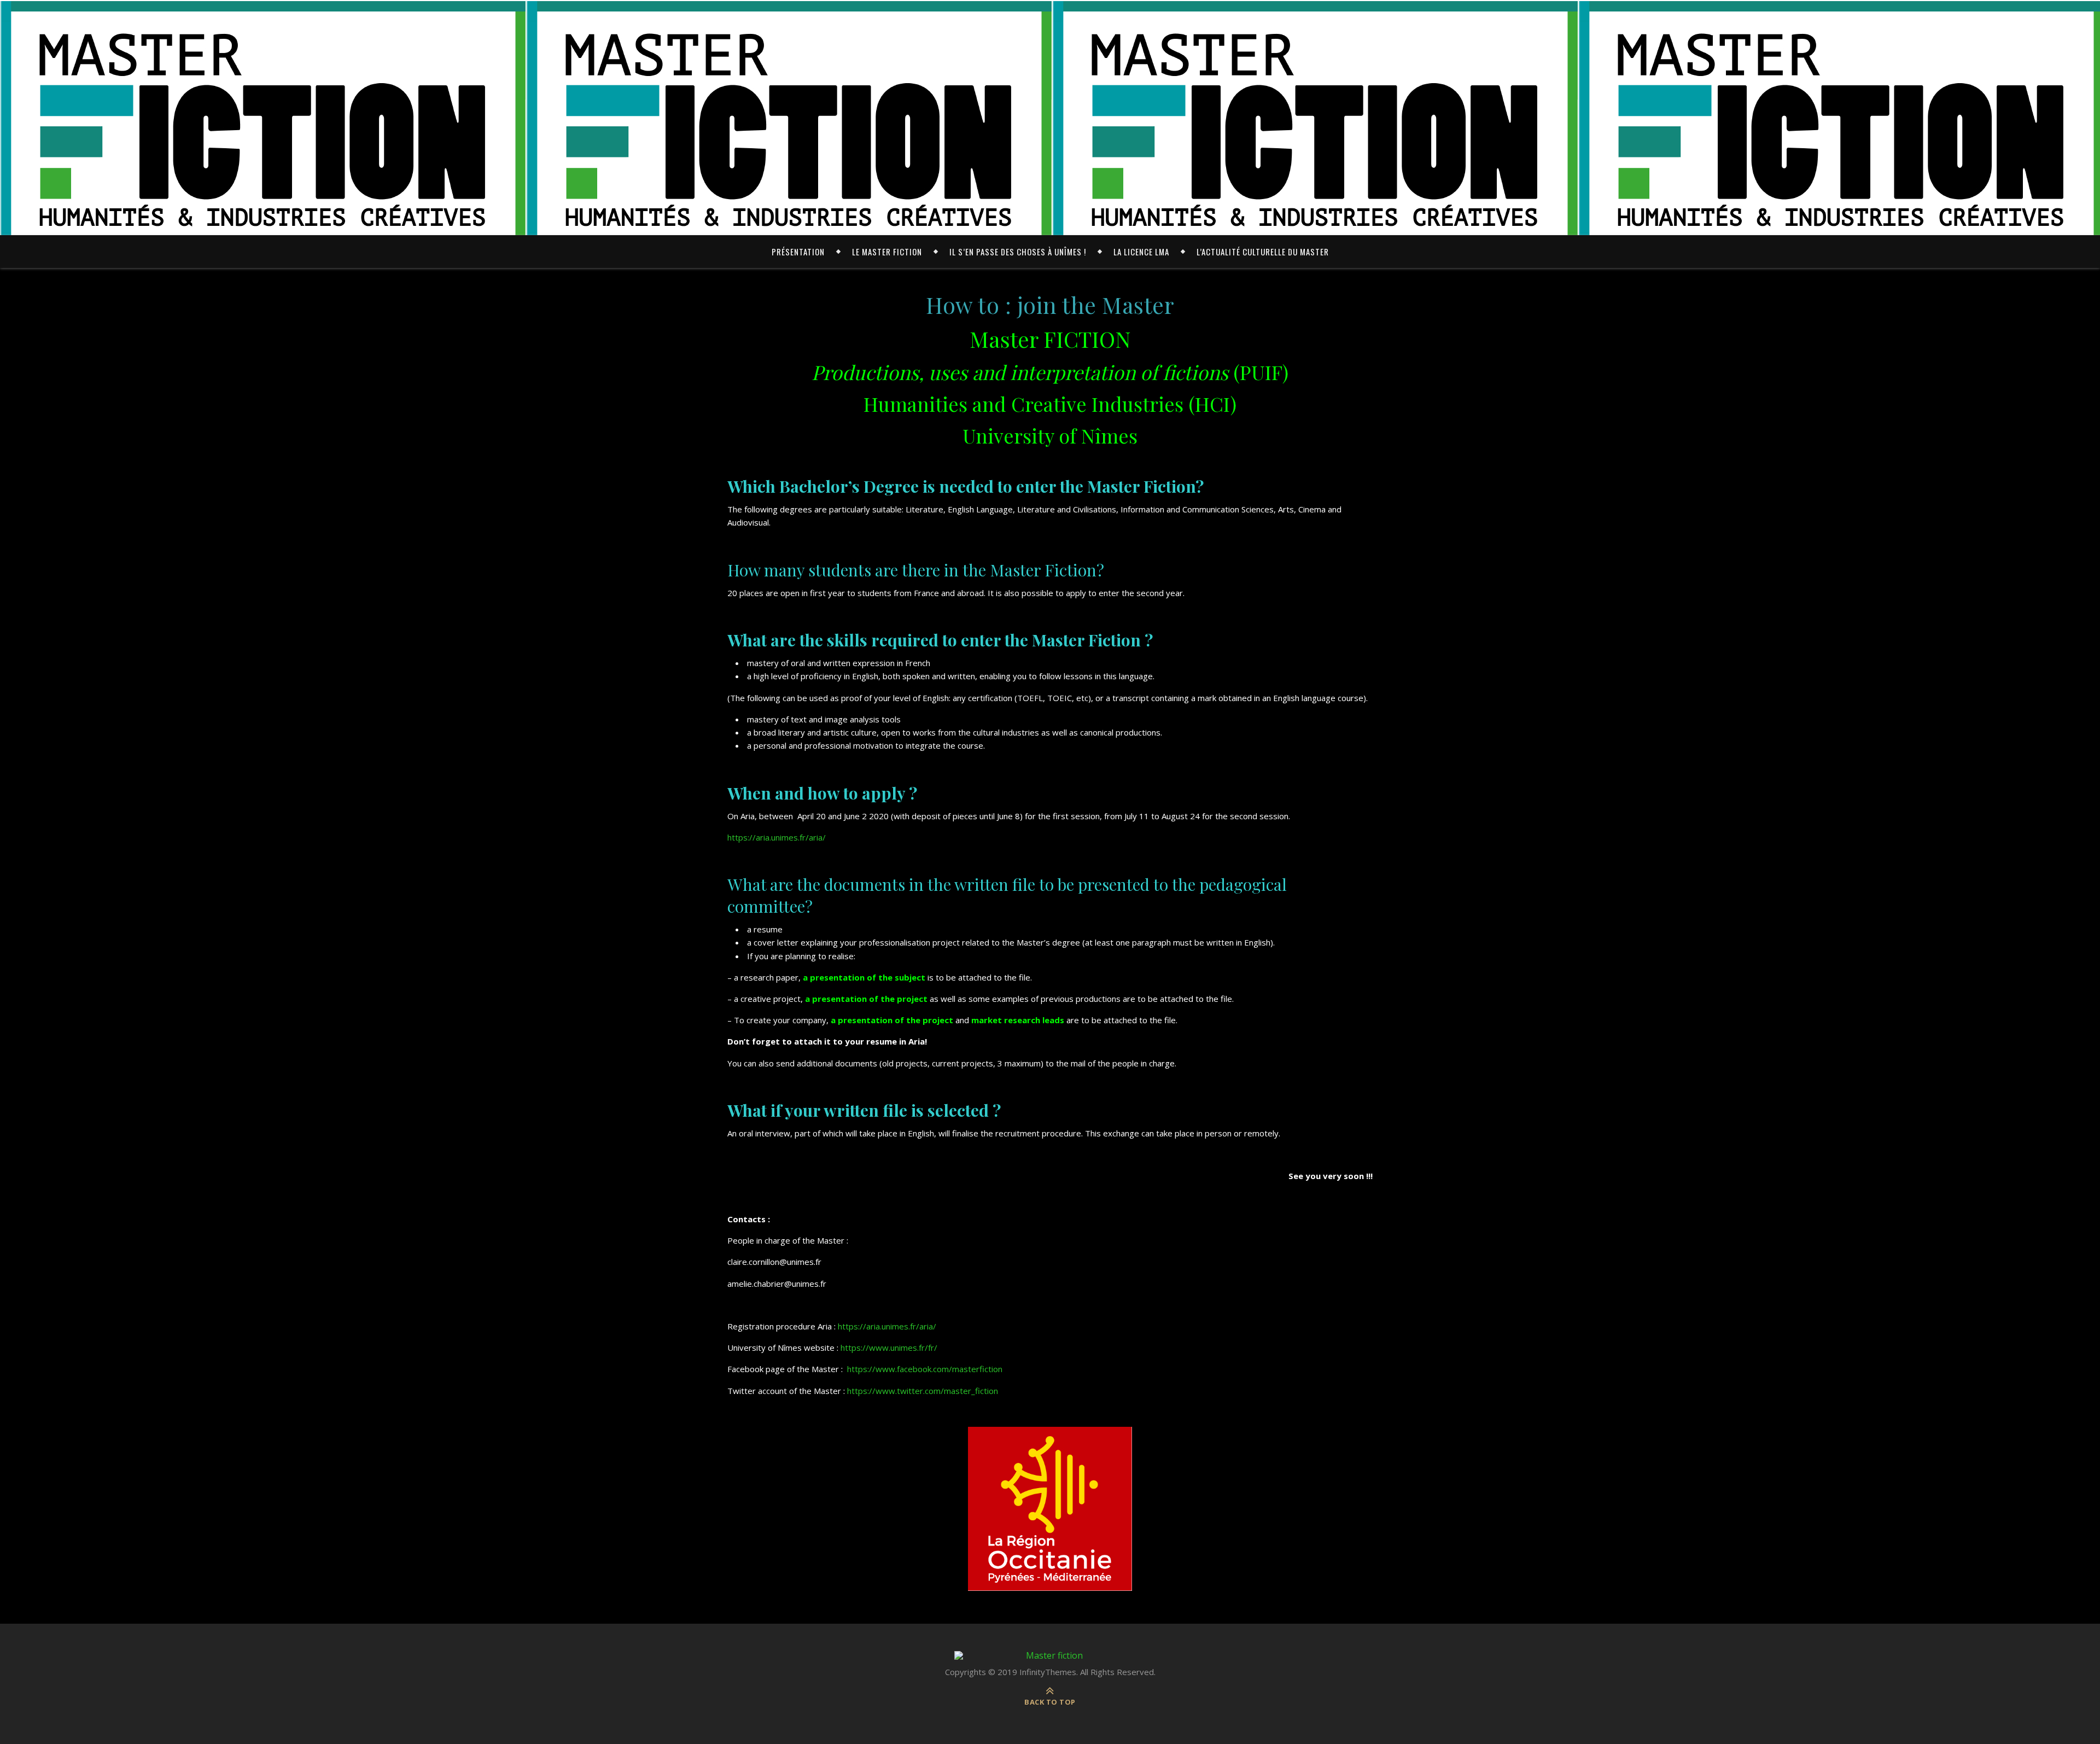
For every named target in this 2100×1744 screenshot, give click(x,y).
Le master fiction (887, 252)
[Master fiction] (1050, 1655)
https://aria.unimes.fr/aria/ (777, 837)
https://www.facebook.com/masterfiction (925, 1369)
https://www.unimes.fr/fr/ (889, 1348)
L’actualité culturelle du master (1263, 252)
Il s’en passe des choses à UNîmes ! (1018, 252)
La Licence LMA (1141, 252)
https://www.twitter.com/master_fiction (923, 1391)
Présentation (798, 252)
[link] (887, 1326)
